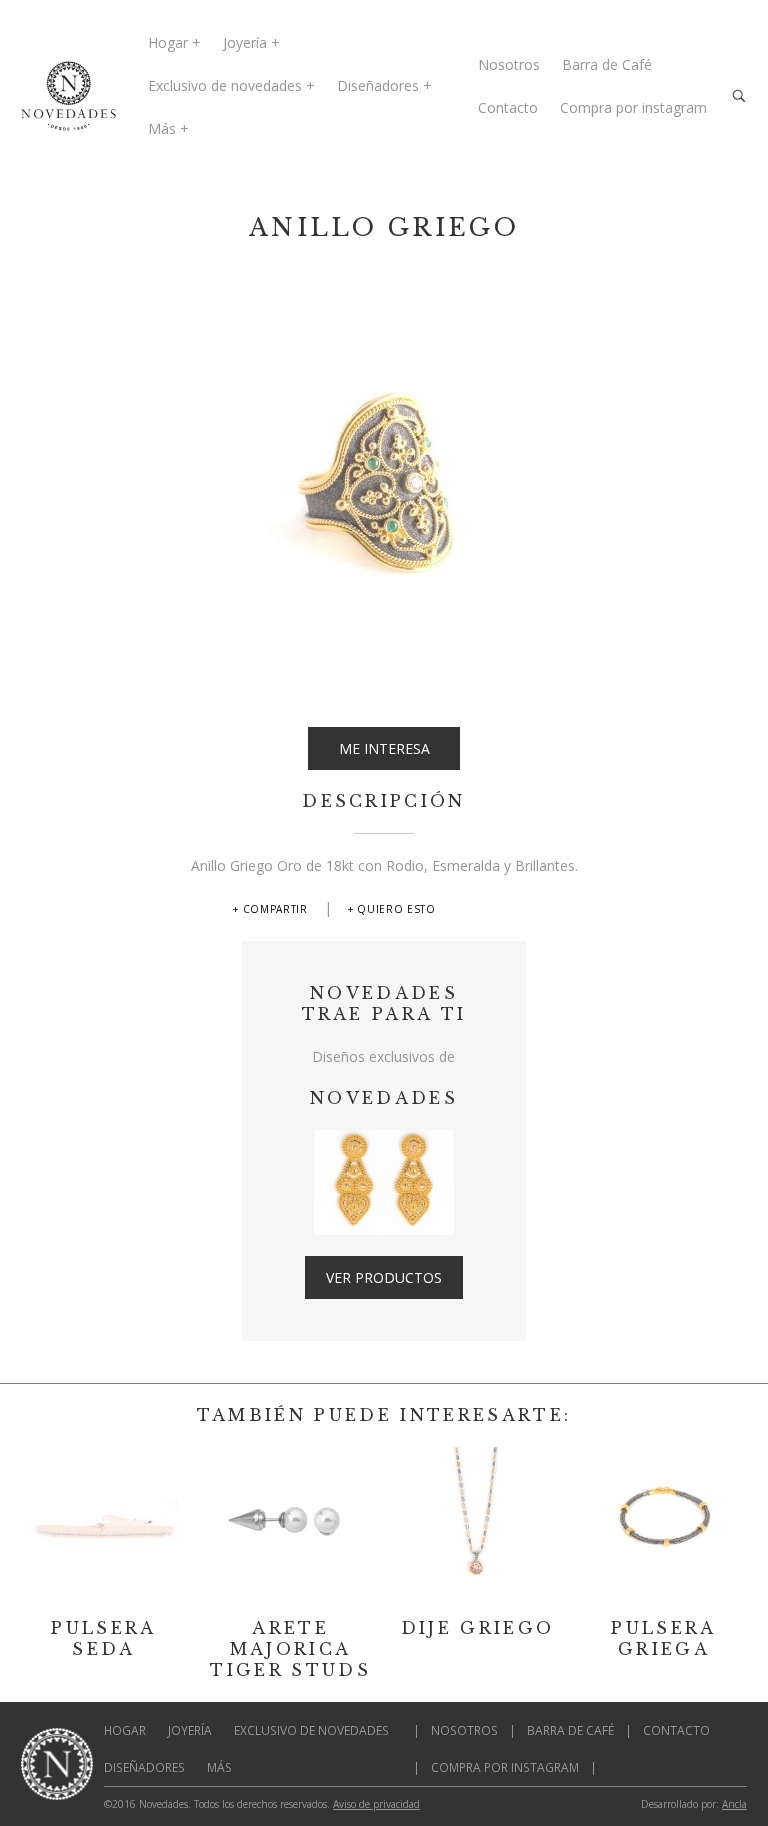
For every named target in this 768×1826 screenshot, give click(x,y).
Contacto (508, 107)
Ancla (734, 1804)
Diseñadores (378, 85)
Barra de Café (607, 64)
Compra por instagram (633, 107)
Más (162, 128)
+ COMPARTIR (270, 909)
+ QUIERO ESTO (392, 909)
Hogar (168, 42)
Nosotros (509, 64)
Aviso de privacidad (376, 1804)
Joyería (245, 42)
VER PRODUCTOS (384, 1277)
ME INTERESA (384, 748)
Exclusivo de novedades (225, 85)
